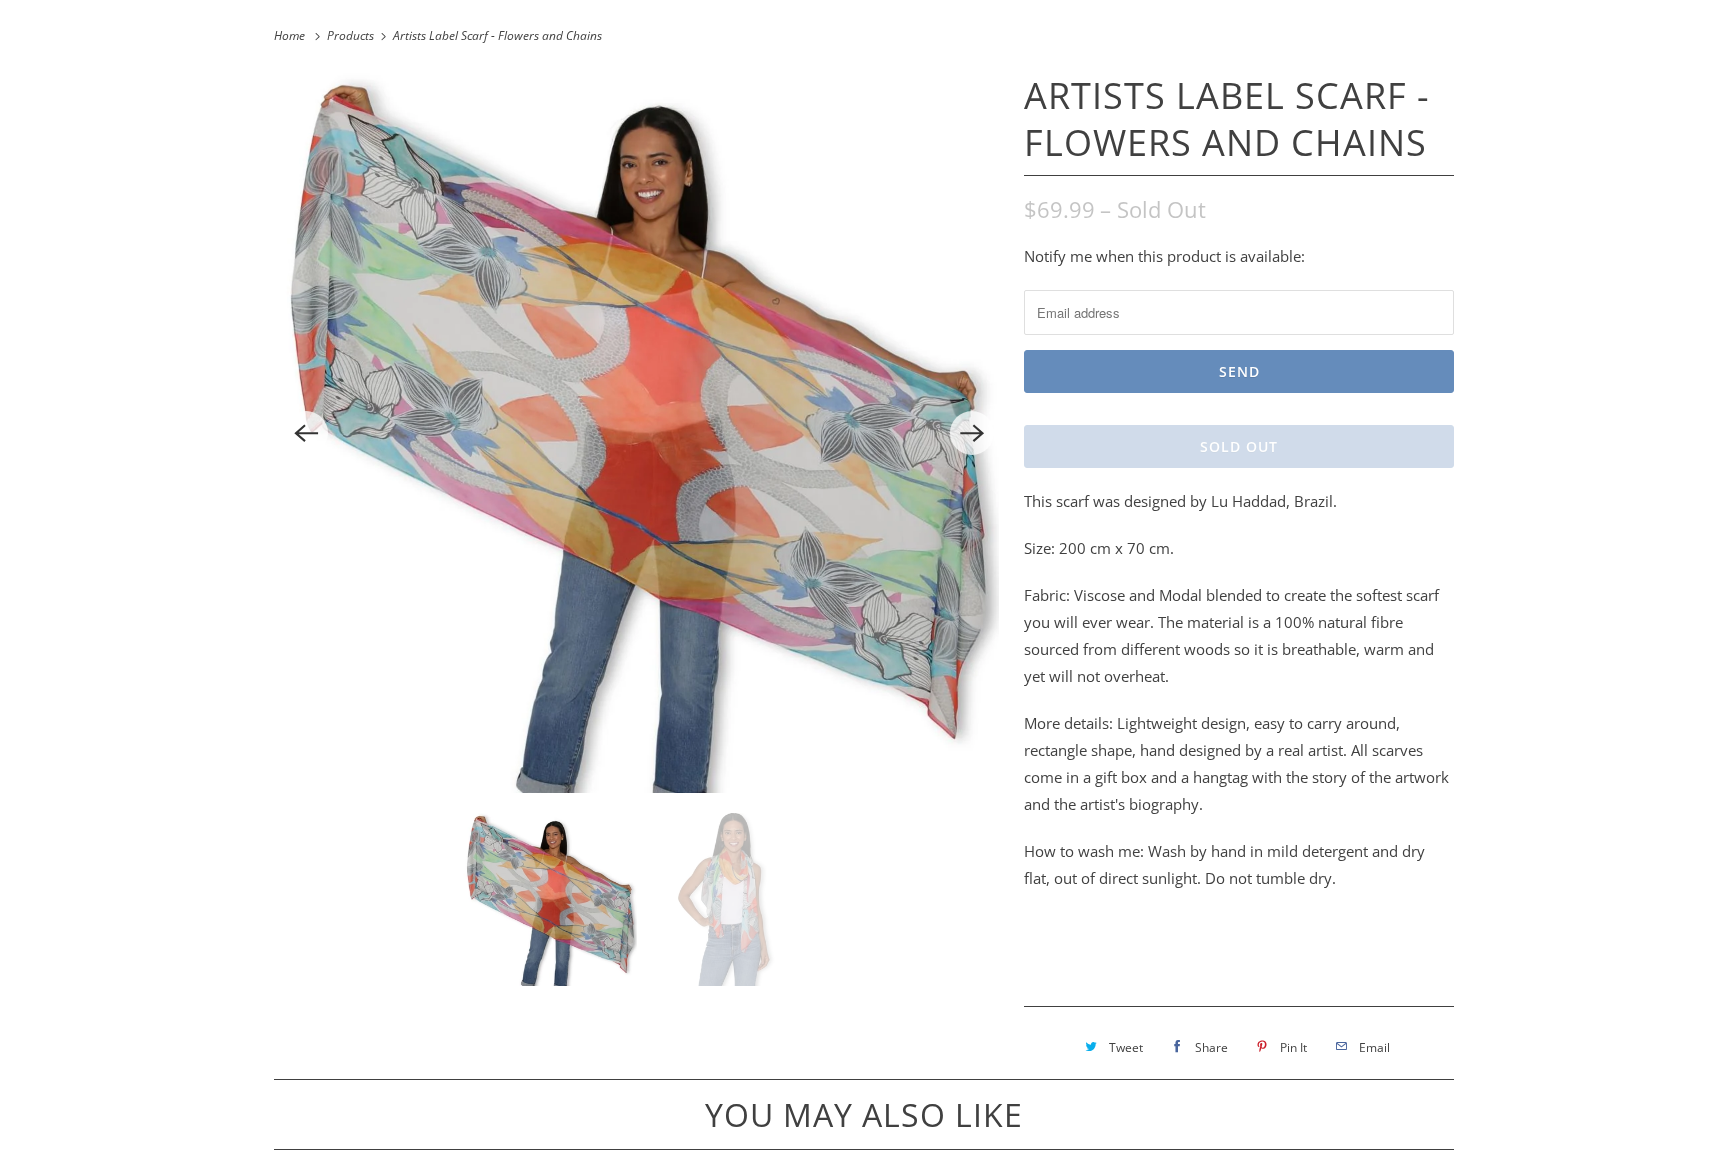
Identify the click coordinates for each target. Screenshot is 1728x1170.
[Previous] (306, 433)
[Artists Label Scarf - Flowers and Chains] (639, 433)
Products (352, 35)
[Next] (972, 433)
